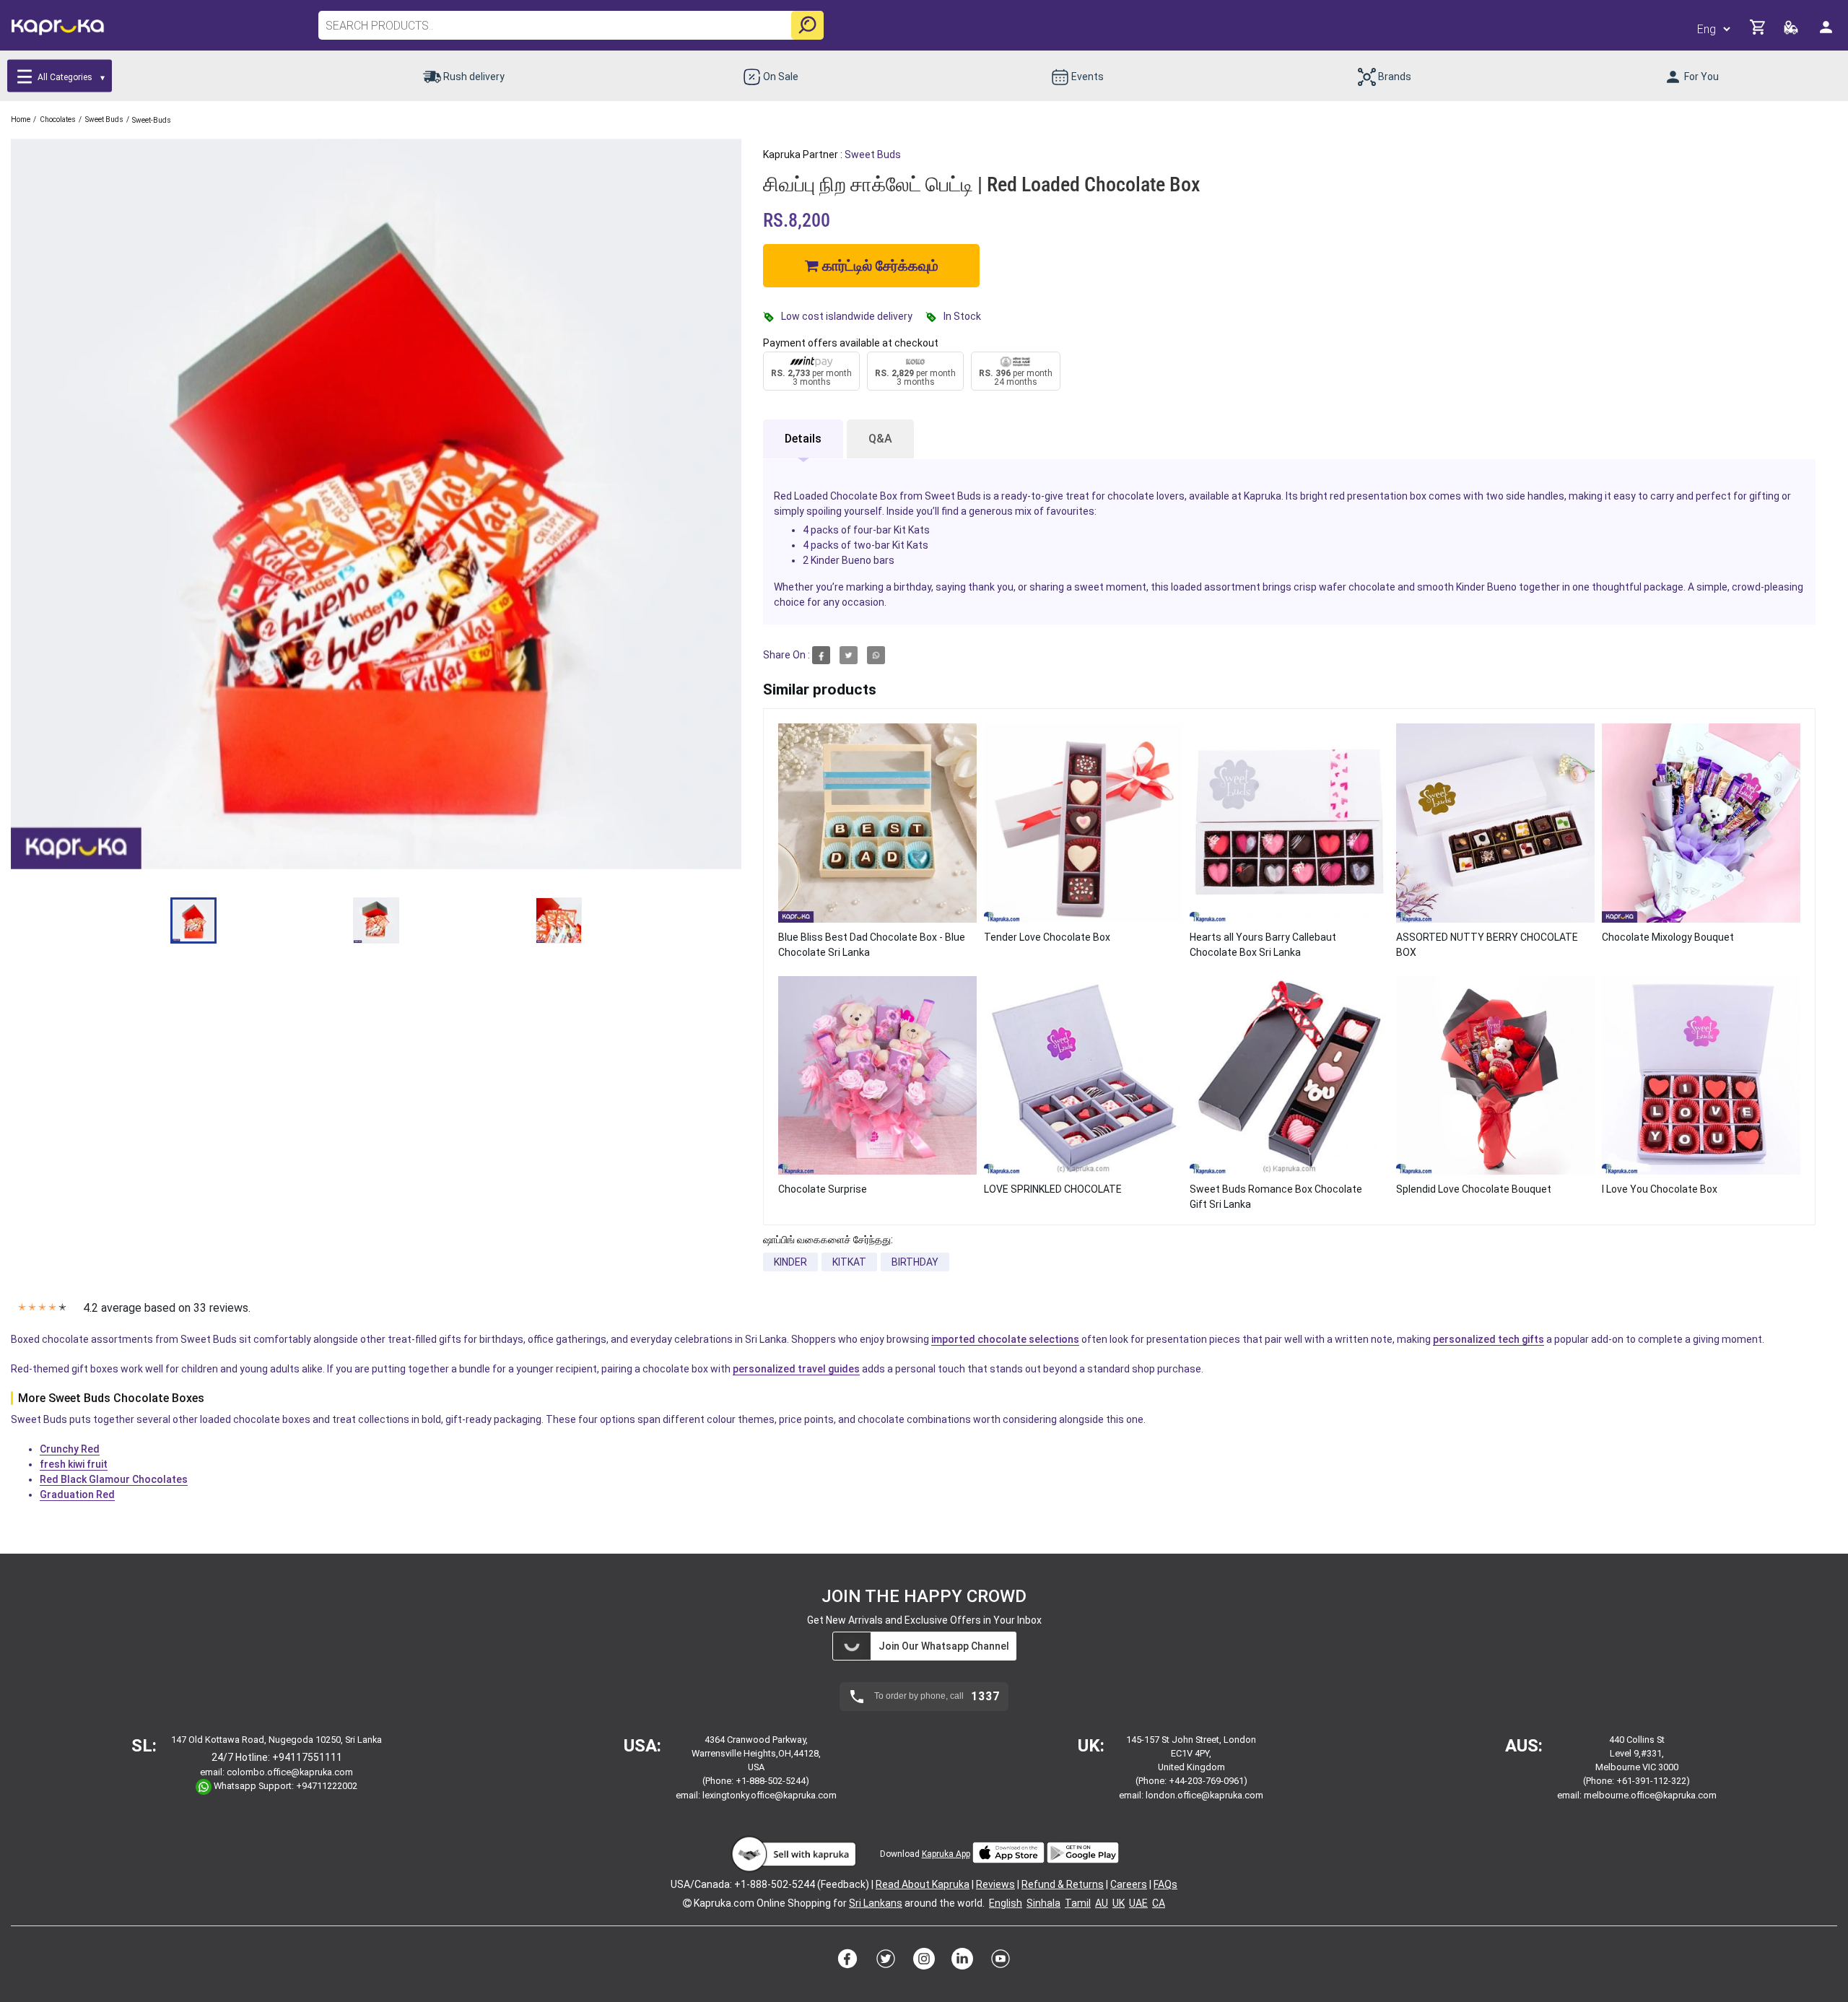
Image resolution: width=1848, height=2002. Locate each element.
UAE (1138, 1903)
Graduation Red (77, 1494)
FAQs (1165, 1884)
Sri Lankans (876, 1903)
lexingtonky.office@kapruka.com (770, 1795)
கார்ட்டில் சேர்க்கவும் (879, 266)
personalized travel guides (796, 1369)
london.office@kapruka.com (1204, 1795)
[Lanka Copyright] (687, 1903)
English (1006, 1903)
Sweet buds (873, 154)
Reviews (995, 1884)
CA (1159, 1903)
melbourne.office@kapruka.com (1650, 1795)
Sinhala (1043, 1903)
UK (1119, 1903)
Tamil (1078, 1903)
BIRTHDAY (915, 1262)
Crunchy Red (70, 1449)
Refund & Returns (1063, 1884)
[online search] (807, 25)
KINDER (790, 1262)
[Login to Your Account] (1827, 33)
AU (1102, 1903)
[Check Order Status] (1792, 31)
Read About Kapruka (923, 1884)
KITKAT (849, 1262)
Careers (1129, 1884)
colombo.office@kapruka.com (290, 1772)
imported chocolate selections (1005, 1339)
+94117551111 (307, 1757)
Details (803, 439)
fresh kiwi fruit (74, 1464)
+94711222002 (327, 1786)
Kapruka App (946, 1854)
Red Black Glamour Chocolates (114, 1479)
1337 (985, 1697)
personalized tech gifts (1489, 1339)
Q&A (880, 439)
